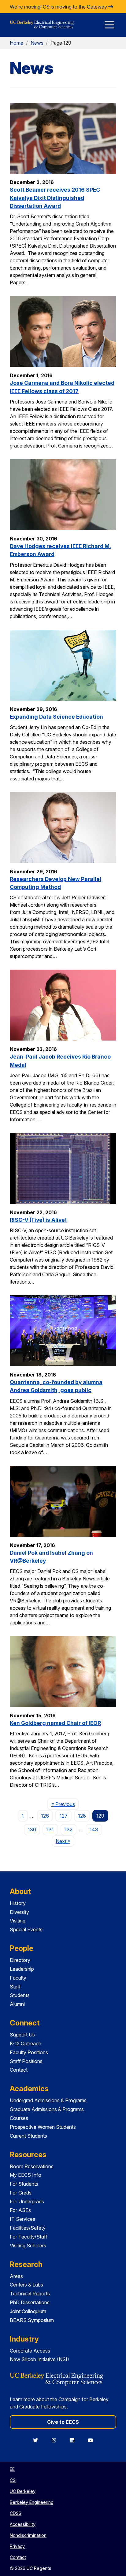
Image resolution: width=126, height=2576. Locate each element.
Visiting (18, 1921)
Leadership (22, 1969)
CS (13, 2480)
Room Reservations (32, 2166)
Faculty (18, 1978)
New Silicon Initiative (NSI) (39, 2359)
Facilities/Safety (28, 2228)
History (18, 1903)
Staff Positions (26, 2061)
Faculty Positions (29, 2052)
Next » (65, 1841)
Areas (16, 2276)
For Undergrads (27, 2202)
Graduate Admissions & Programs (47, 2109)
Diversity (19, 1912)
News (37, 43)
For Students (24, 2184)
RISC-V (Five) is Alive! (38, 1220)
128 (82, 1816)
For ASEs (20, 2210)
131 (50, 1830)
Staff (15, 1987)
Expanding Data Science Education (56, 717)
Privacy (17, 2546)
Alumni (17, 2004)
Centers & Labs (26, 2285)
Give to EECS (63, 2422)
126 (45, 1816)
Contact (19, 2070)
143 (94, 1830)
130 (32, 1830)
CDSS (16, 2513)
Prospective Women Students (43, 2127)
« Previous (65, 1804)
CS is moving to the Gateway (76, 7)
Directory (20, 1960)
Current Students (28, 2136)
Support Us (22, 2035)
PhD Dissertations (30, 2302)
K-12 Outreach (26, 2043)
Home (17, 43)
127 (64, 1816)
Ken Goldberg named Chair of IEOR (55, 1723)
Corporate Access (30, 2351)
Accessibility (23, 2524)
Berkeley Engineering (32, 2502)
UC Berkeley (23, 2491)
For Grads (21, 2193)
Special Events (26, 1929)
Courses (19, 2118)
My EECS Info (26, 2175)
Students (20, 1995)
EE (12, 2469)
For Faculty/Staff (29, 2237)
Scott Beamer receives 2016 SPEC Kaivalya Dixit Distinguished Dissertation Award (55, 198)
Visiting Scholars (28, 2246)
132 (69, 1830)
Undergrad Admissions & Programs (48, 2100)
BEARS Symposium (32, 2320)
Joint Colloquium (28, 2311)
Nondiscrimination (28, 2535)
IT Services (22, 2219)
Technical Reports (30, 2294)
